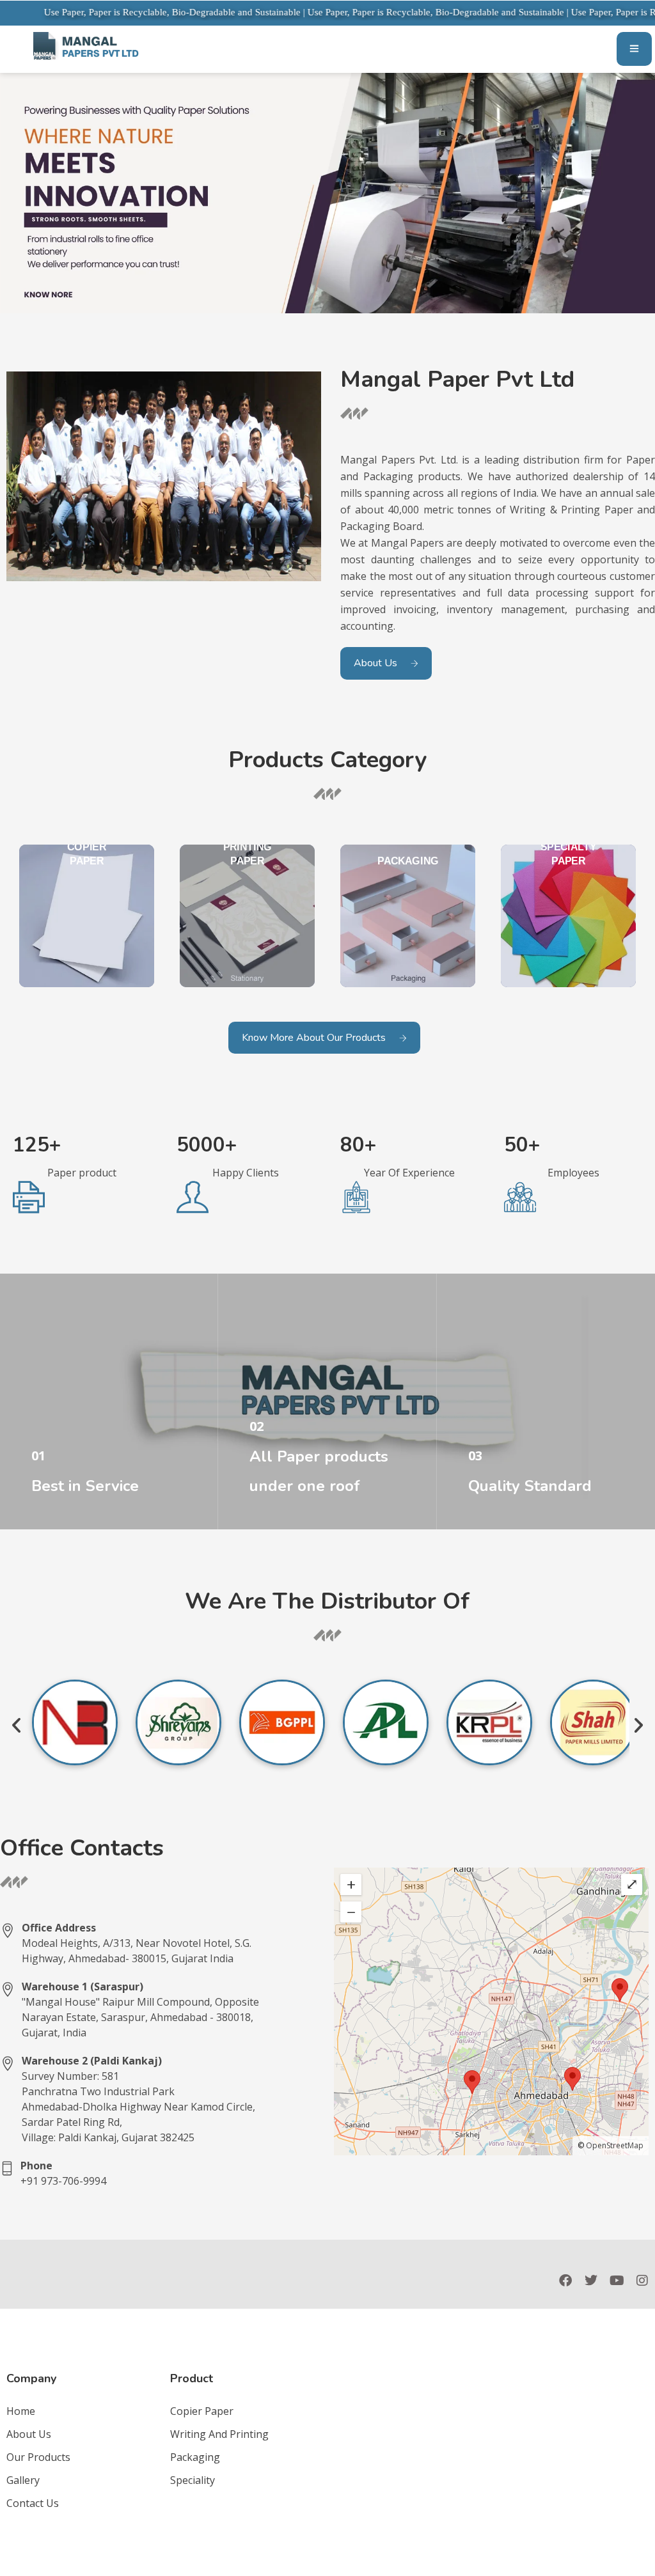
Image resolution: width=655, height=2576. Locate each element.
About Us (375, 663)
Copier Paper (202, 2411)
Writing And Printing (219, 2434)
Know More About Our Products (314, 1038)
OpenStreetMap (615, 2145)
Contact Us (33, 2503)
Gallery (23, 2480)
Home (21, 2411)
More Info (53, 1501)
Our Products (38, 2457)
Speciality (193, 2480)
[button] (16, 1725)
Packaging (195, 2457)
